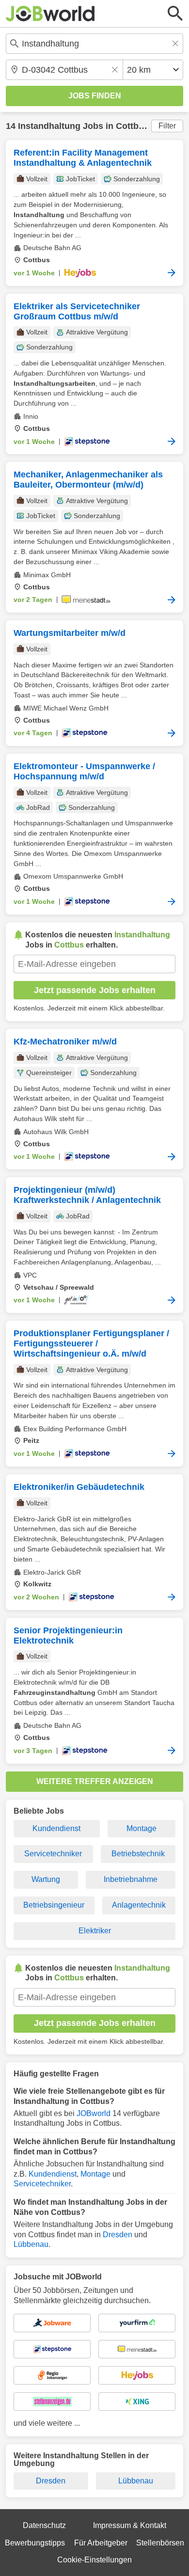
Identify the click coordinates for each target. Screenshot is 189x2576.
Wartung (46, 1879)
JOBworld (94, 2113)
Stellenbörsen (160, 2543)
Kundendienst (56, 1828)
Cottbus (132, 126)
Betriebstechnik (138, 1854)
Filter (167, 126)
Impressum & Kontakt (130, 2525)
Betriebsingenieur (54, 1905)
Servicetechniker (53, 1854)
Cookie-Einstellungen (94, 2560)
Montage (142, 1828)
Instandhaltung (49, 126)
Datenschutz (44, 2525)
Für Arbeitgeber (101, 2543)
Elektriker (95, 1931)
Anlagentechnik (139, 1905)
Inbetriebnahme (131, 1879)
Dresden (118, 2235)
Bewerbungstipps (35, 2543)
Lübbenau (31, 2244)
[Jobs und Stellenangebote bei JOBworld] (50, 14)
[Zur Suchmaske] (175, 14)
